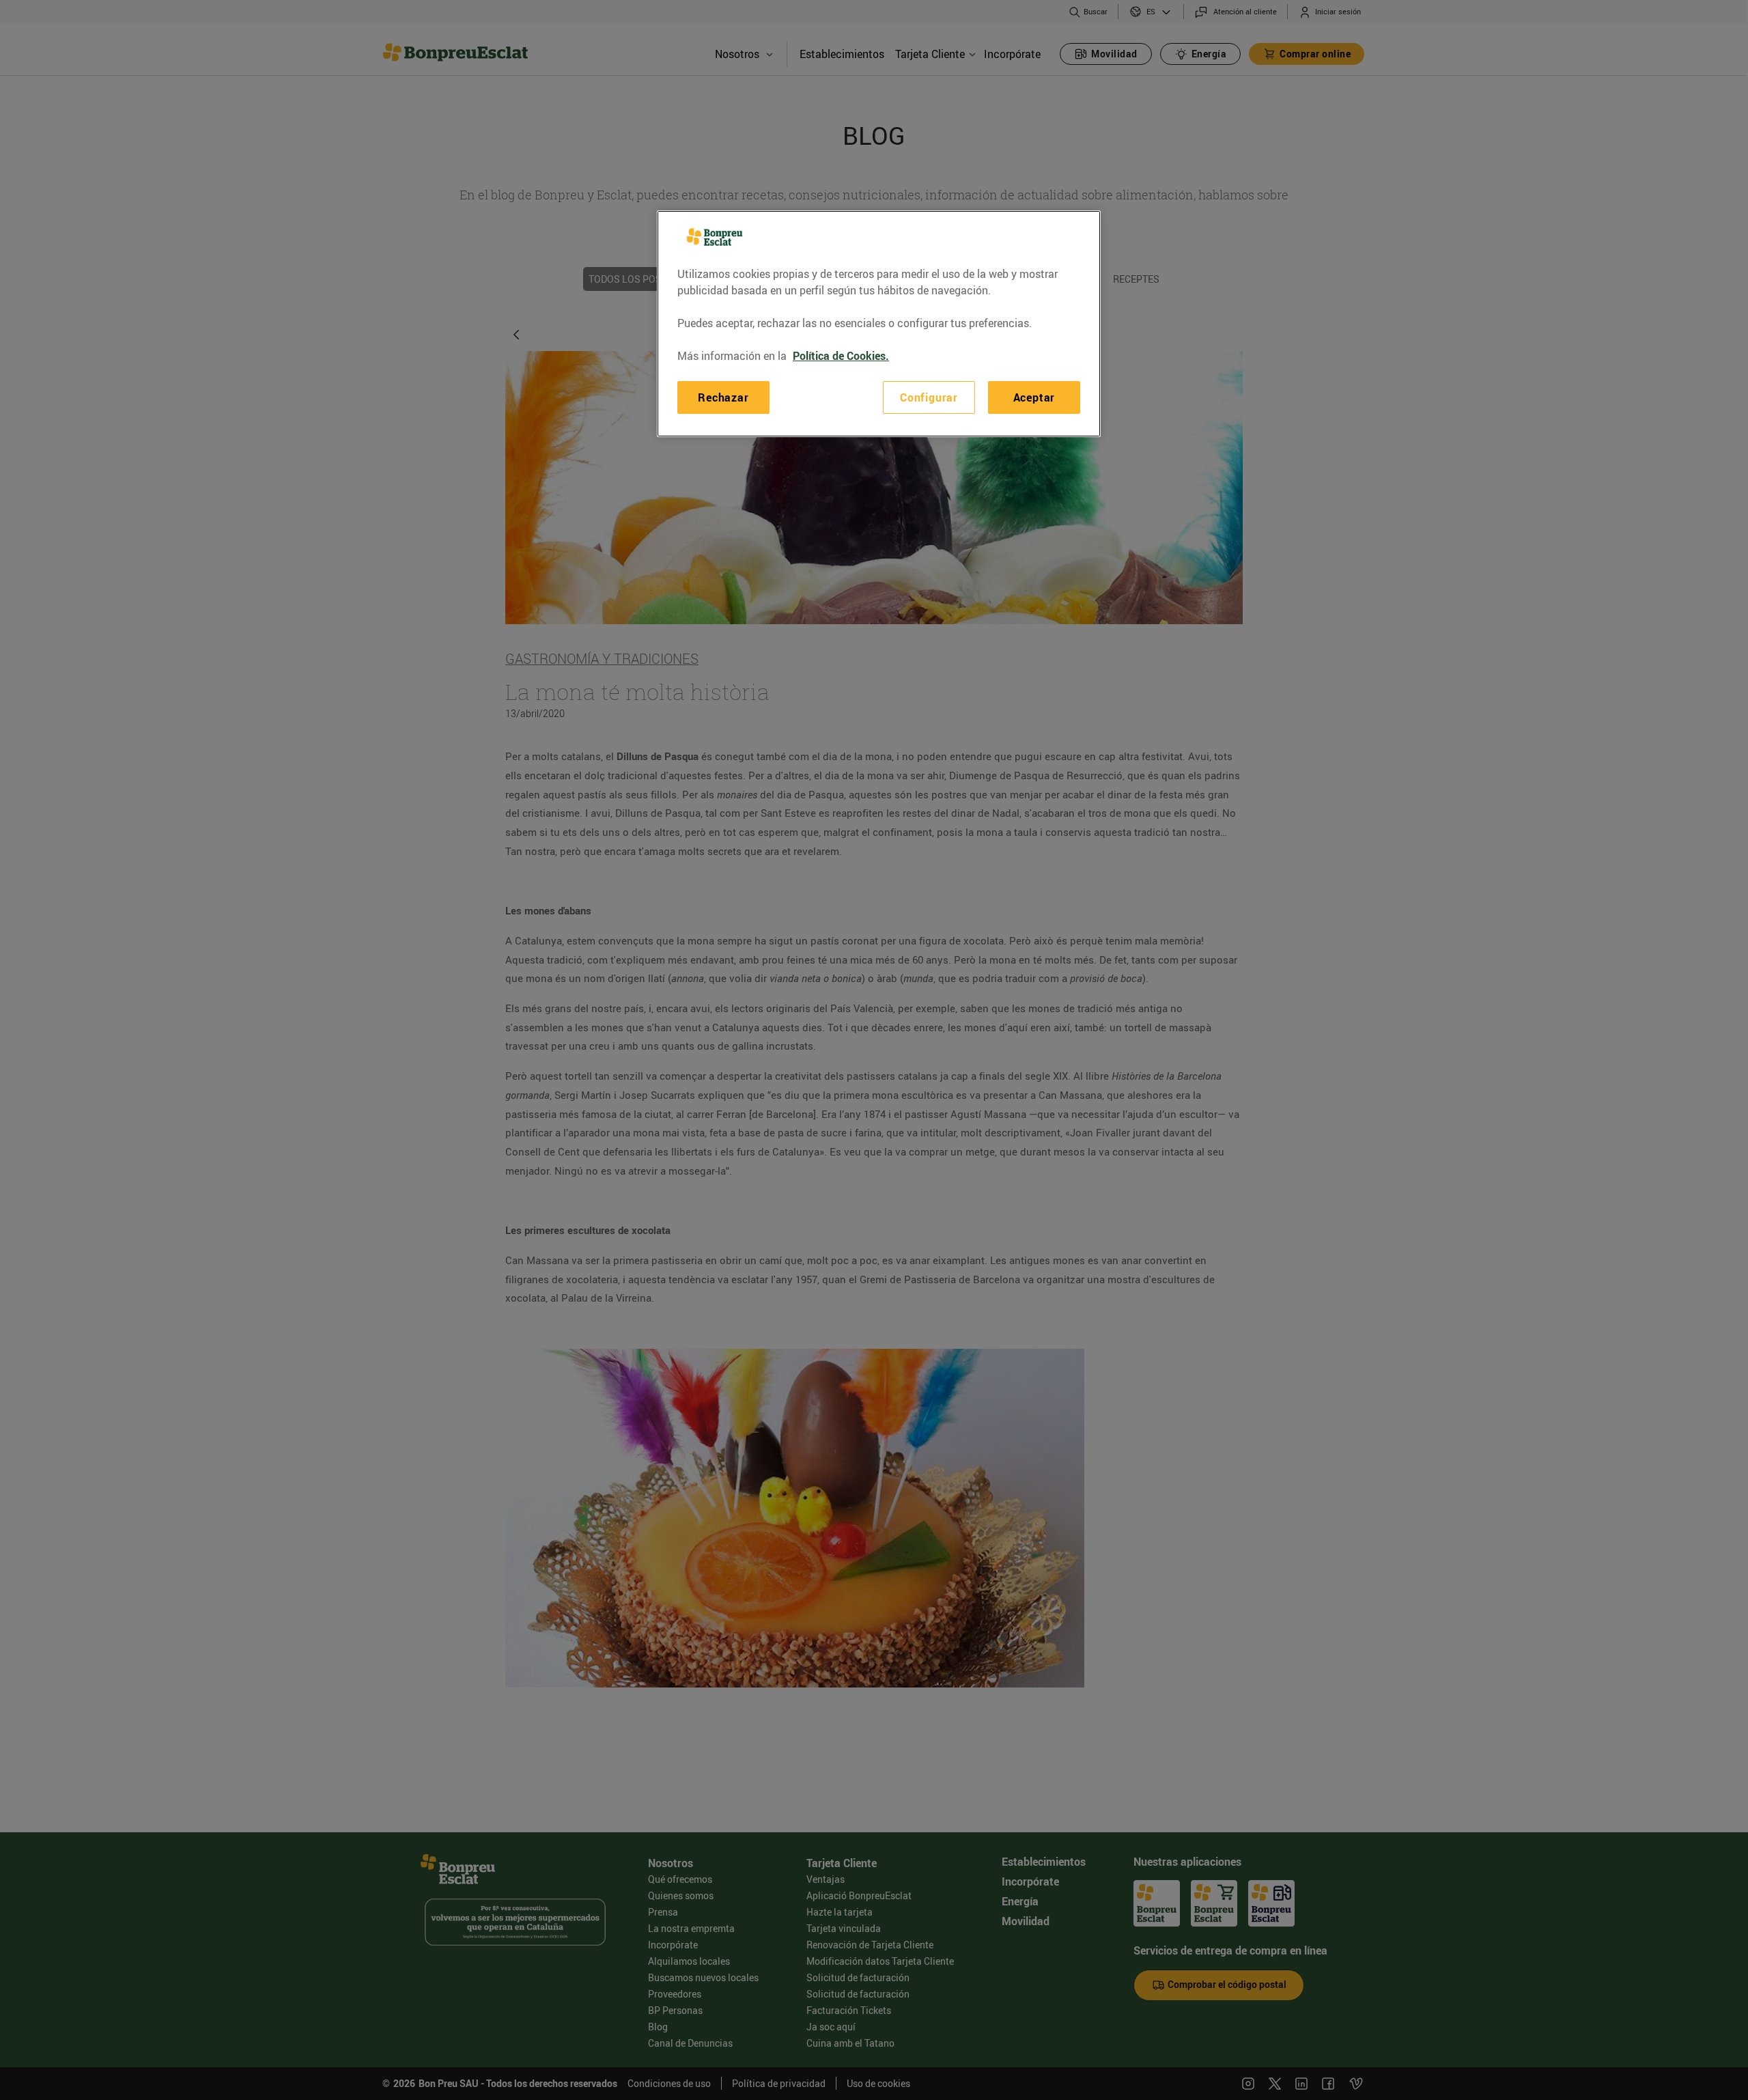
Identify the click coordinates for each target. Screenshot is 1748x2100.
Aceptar (1034, 397)
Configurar (929, 397)
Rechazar (723, 397)
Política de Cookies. (841, 356)
